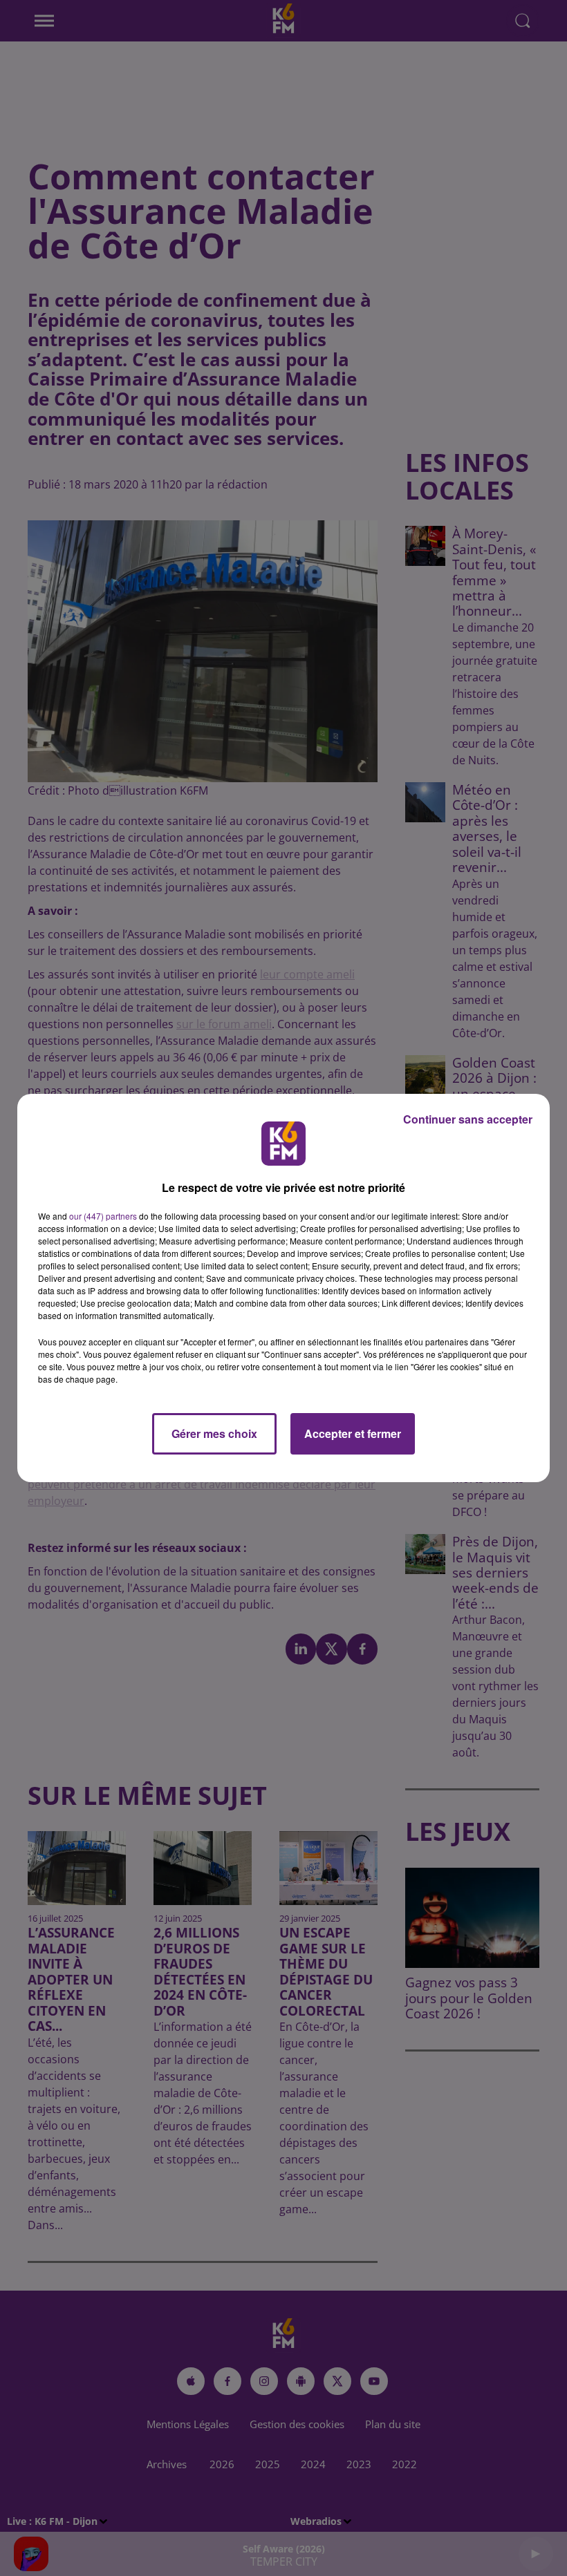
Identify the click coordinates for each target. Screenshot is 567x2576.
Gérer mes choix (214, 1433)
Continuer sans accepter (468, 1119)
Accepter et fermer (353, 1433)
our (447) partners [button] (103, 1216)
